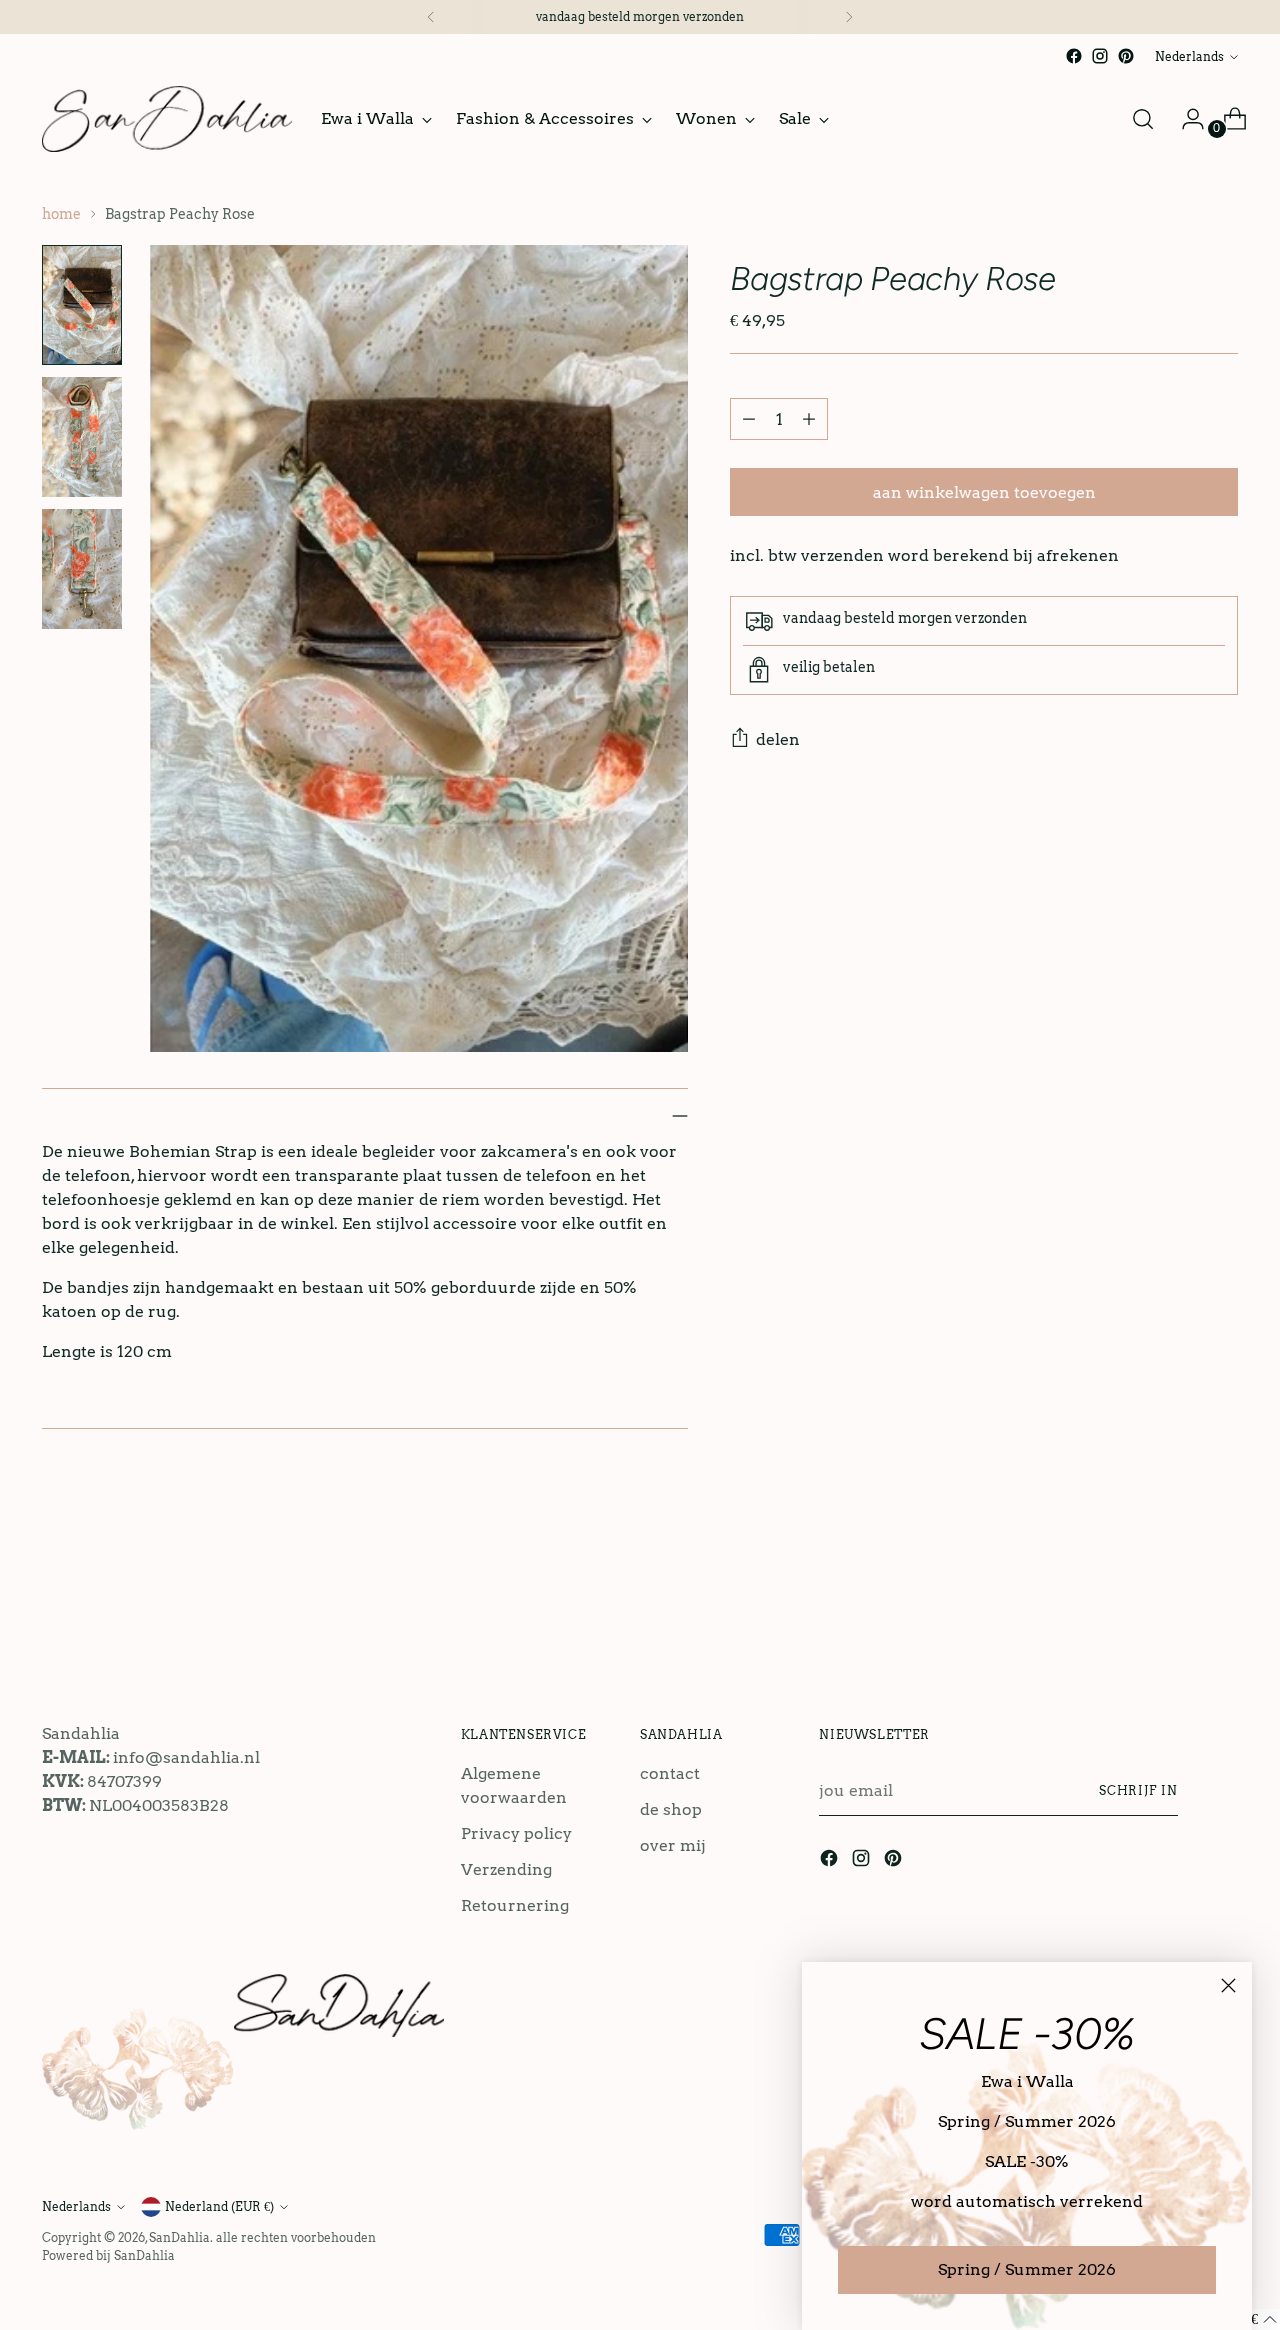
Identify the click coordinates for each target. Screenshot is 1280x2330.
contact (670, 1773)
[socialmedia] (1074, 56)
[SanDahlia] (167, 119)
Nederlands (1189, 56)
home (61, 214)
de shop (671, 1809)
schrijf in (1138, 1790)
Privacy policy (516, 1833)
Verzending (506, 1869)
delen (778, 739)
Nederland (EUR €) (219, 2206)
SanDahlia (179, 2237)
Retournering (515, 1905)
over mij (673, 1845)
